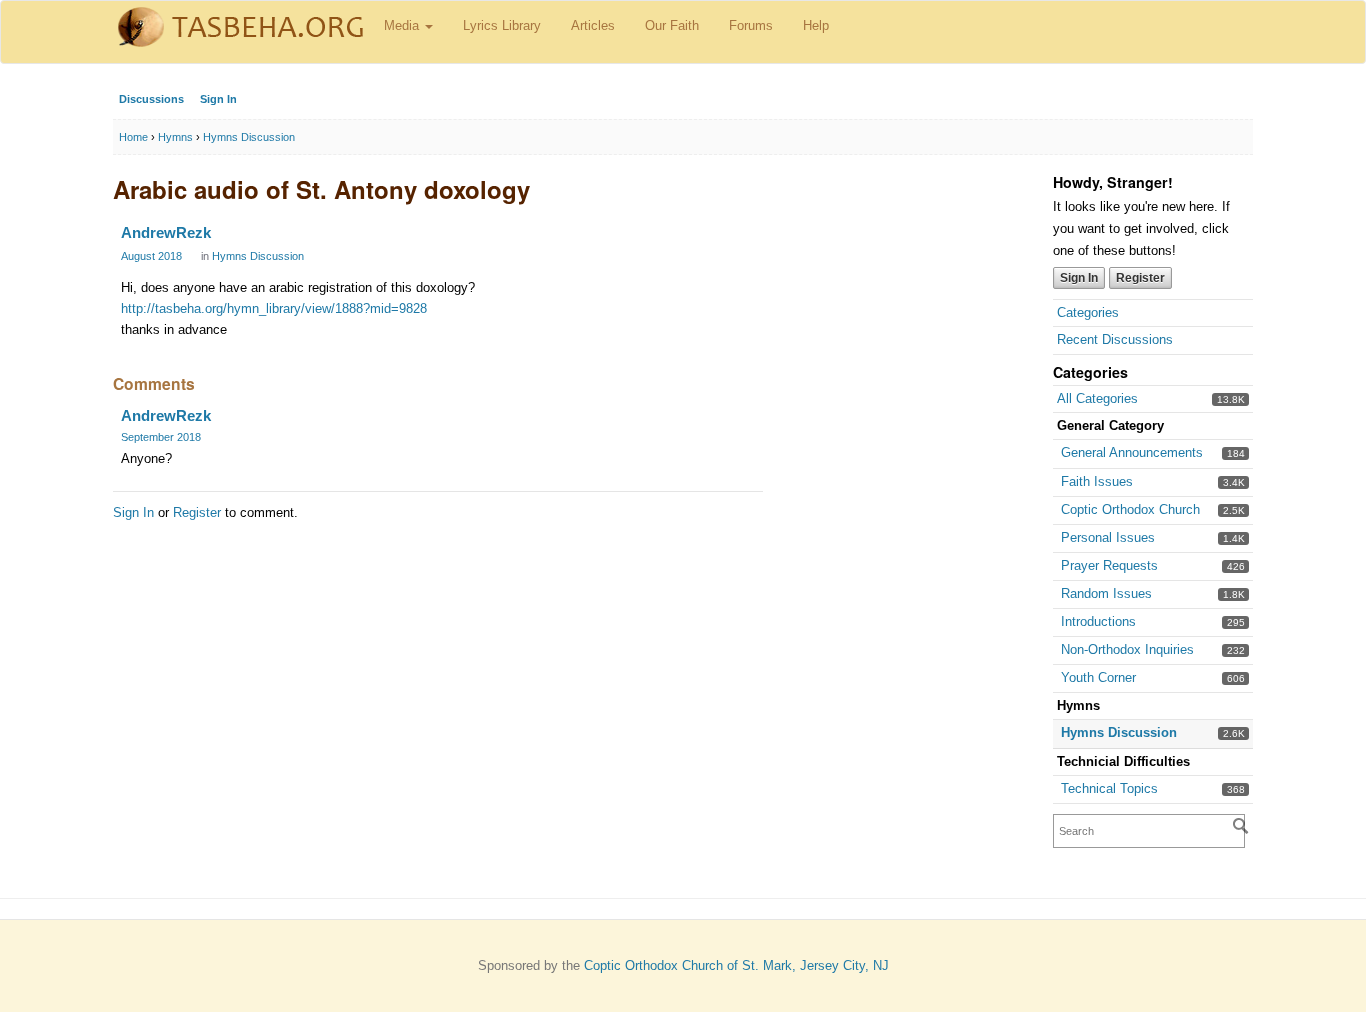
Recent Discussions (1115, 339)
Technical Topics (1109, 788)
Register (1140, 278)
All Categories (1097, 398)
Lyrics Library (502, 25)
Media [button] (403, 25)
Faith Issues (1097, 481)
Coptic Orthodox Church (1130, 509)
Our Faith (672, 25)
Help (816, 25)
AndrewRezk (166, 232)
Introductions (1098, 621)
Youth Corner (1098, 677)
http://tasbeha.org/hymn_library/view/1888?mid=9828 (274, 308)
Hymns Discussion (1119, 732)
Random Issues (1106, 593)
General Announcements (1132, 452)
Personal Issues (1108, 537)
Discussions (151, 99)
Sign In (218, 99)
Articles (593, 25)
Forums (751, 25)
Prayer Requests (1109, 565)
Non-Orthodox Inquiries (1127, 649)
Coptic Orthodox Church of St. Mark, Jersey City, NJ (736, 965)
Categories (1088, 312)
